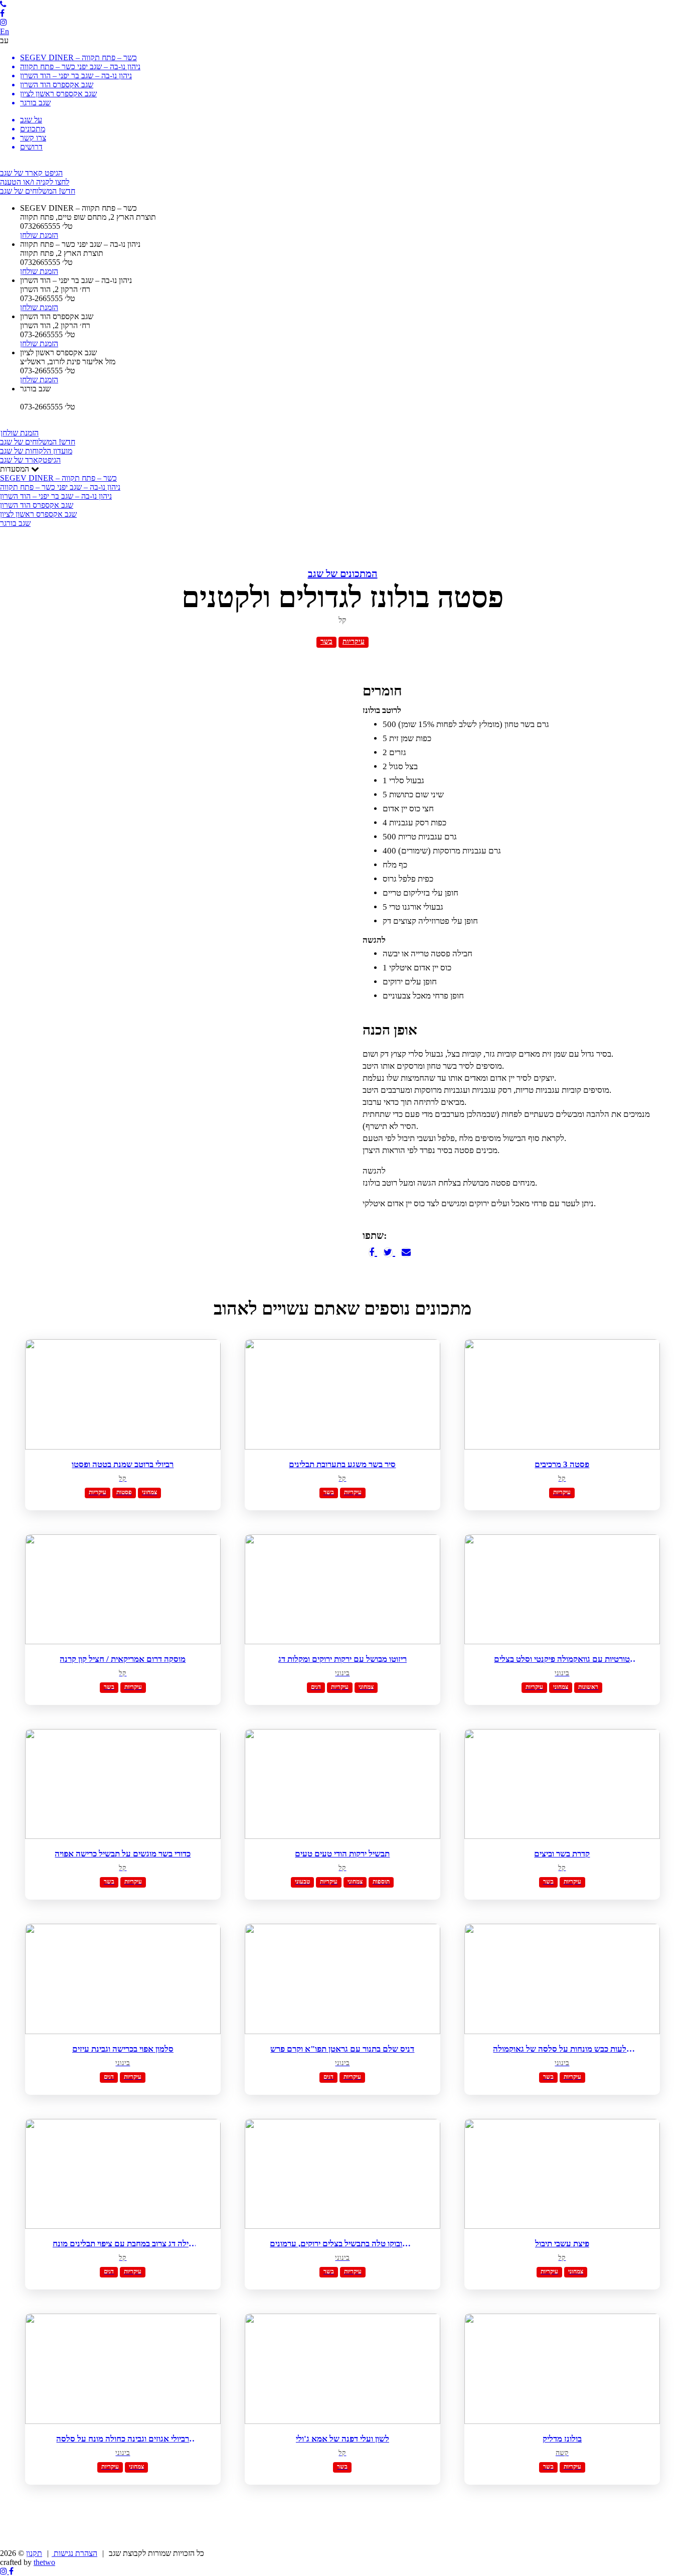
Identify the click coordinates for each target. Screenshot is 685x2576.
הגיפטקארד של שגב (30, 460)
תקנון (34, 2553)
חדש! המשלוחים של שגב (38, 191)
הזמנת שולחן (20, 433)
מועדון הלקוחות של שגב (36, 451)
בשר (326, 641)
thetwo (44, 2562)
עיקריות (354, 641)
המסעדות (60, 496)
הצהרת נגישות (74, 2553)
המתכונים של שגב (343, 574)
